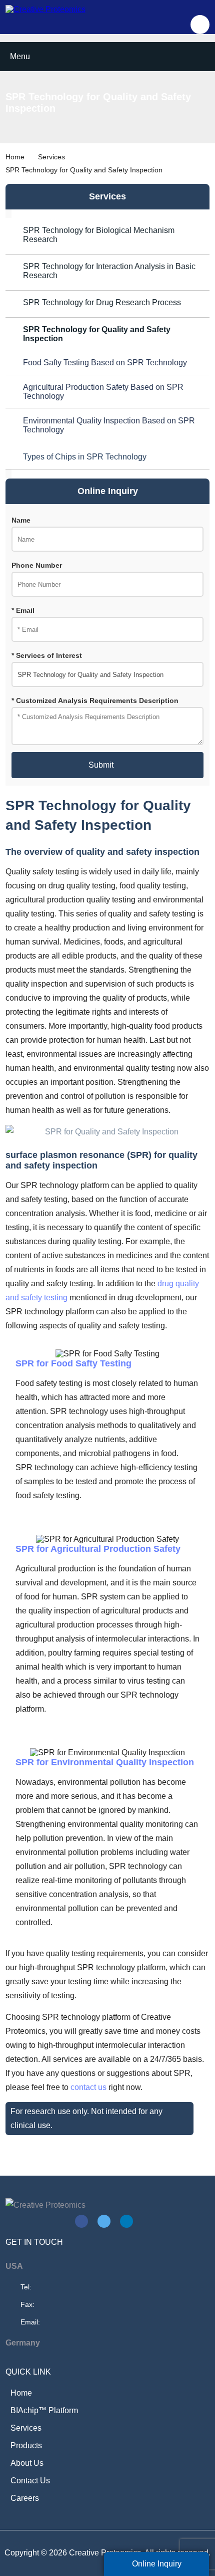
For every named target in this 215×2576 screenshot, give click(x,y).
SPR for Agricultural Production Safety (99, 1549)
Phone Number (37, 565)
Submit (101, 765)
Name (21, 520)
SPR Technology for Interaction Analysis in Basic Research (109, 271)
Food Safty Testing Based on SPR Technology (105, 363)
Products (26, 2445)
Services (51, 157)
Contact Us (30, 2481)
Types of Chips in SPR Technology (85, 457)
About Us (27, 2463)
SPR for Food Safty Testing (75, 1363)
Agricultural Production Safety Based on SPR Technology (103, 392)
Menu (20, 56)
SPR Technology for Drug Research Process (102, 302)
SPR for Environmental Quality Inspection (106, 1762)
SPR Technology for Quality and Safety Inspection (97, 334)
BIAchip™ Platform (44, 2410)
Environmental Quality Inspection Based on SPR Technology (109, 425)
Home (15, 157)
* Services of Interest (47, 656)
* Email (23, 611)
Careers (25, 2498)
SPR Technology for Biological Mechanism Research (99, 235)
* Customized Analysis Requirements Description (95, 701)
